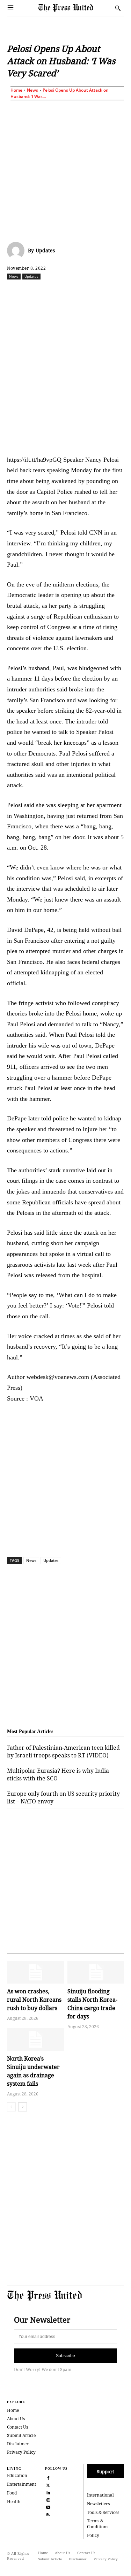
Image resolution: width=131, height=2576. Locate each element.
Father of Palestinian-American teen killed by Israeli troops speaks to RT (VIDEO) (63, 1751)
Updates (45, 250)
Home (16, 90)
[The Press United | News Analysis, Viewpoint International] (75, 8)
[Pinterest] (116, 292)
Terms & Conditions (98, 2524)
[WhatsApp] (84, 292)
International (100, 2495)
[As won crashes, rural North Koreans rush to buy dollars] (35, 1972)
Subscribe (65, 2356)
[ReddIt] (68, 292)
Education (17, 2475)
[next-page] (23, 2107)
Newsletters (98, 2504)
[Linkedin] (100, 292)
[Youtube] (48, 2506)
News (32, 90)
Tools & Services (103, 2512)
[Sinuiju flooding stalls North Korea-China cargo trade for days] (96, 1972)
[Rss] (48, 2514)
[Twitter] (48, 2485)
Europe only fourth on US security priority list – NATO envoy (63, 1797)
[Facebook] (36, 292)
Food (12, 2493)
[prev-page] (11, 2107)
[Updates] (17, 251)
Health (14, 2502)
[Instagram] (48, 2499)
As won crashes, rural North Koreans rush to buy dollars (34, 2000)
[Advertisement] (65, 170)
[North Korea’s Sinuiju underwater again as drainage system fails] (35, 2040)
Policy (93, 2535)
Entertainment (21, 2484)
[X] (52, 292)
